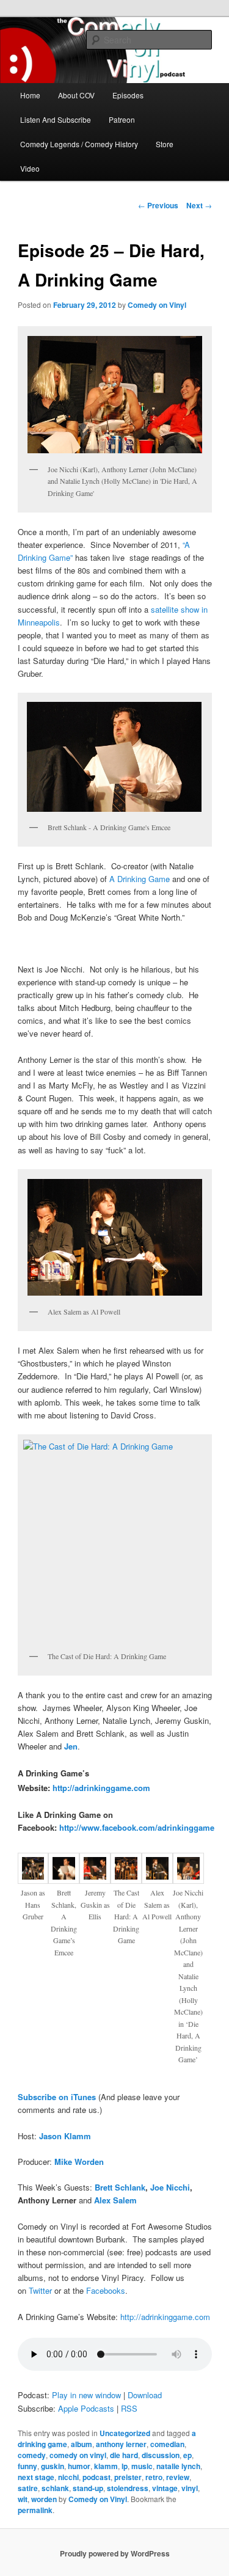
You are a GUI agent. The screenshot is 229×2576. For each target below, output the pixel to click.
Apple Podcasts (86, 2408)
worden (44, 2499)
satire (28, 2488)
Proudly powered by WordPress (115, 2553)
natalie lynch (178, 2466)
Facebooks (106, 2290)
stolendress (128, 2488)
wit (23, 2499)
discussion (161, 2455)
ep (187, 2455)
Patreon (122, 119)
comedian (167, 2444)
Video (30, 168)
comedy (32, 2455)
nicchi (68, 2477)
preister (128, 2477)
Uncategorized (125, 2433)
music (142, 2466)
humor (79, 2466)
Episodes (128, 95)
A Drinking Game (140, 879)
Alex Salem (115, 2200)
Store (165, 144)
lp (125, 2466)
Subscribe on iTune (55, 2097)
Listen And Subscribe (56, 119)
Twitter (40, 2290)
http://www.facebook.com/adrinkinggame (137, 1827)
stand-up (88, 2488)
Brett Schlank (120, 2187)
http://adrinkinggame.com (101, 1788)
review (178, 2477)
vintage (165, 2488)
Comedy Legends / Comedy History (79, 144)
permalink (35, 2510)
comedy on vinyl (78, 2455)
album (82, 2444)
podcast (96, 2477)
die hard (124, 2455)
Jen (71, 1746)
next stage (36, 2477)
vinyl (190, 2488)
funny (27, 2466)
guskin (53, 2466)
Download (145, 2395)
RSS (129, 2408)
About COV (76, 95)
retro (154, 2477)
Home (30, 95)
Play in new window (86, 2395)
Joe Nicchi (170, 2187)
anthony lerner (121, 2444)
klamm (106, 2466)
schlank (55, 2488)
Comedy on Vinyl (157, 305)
